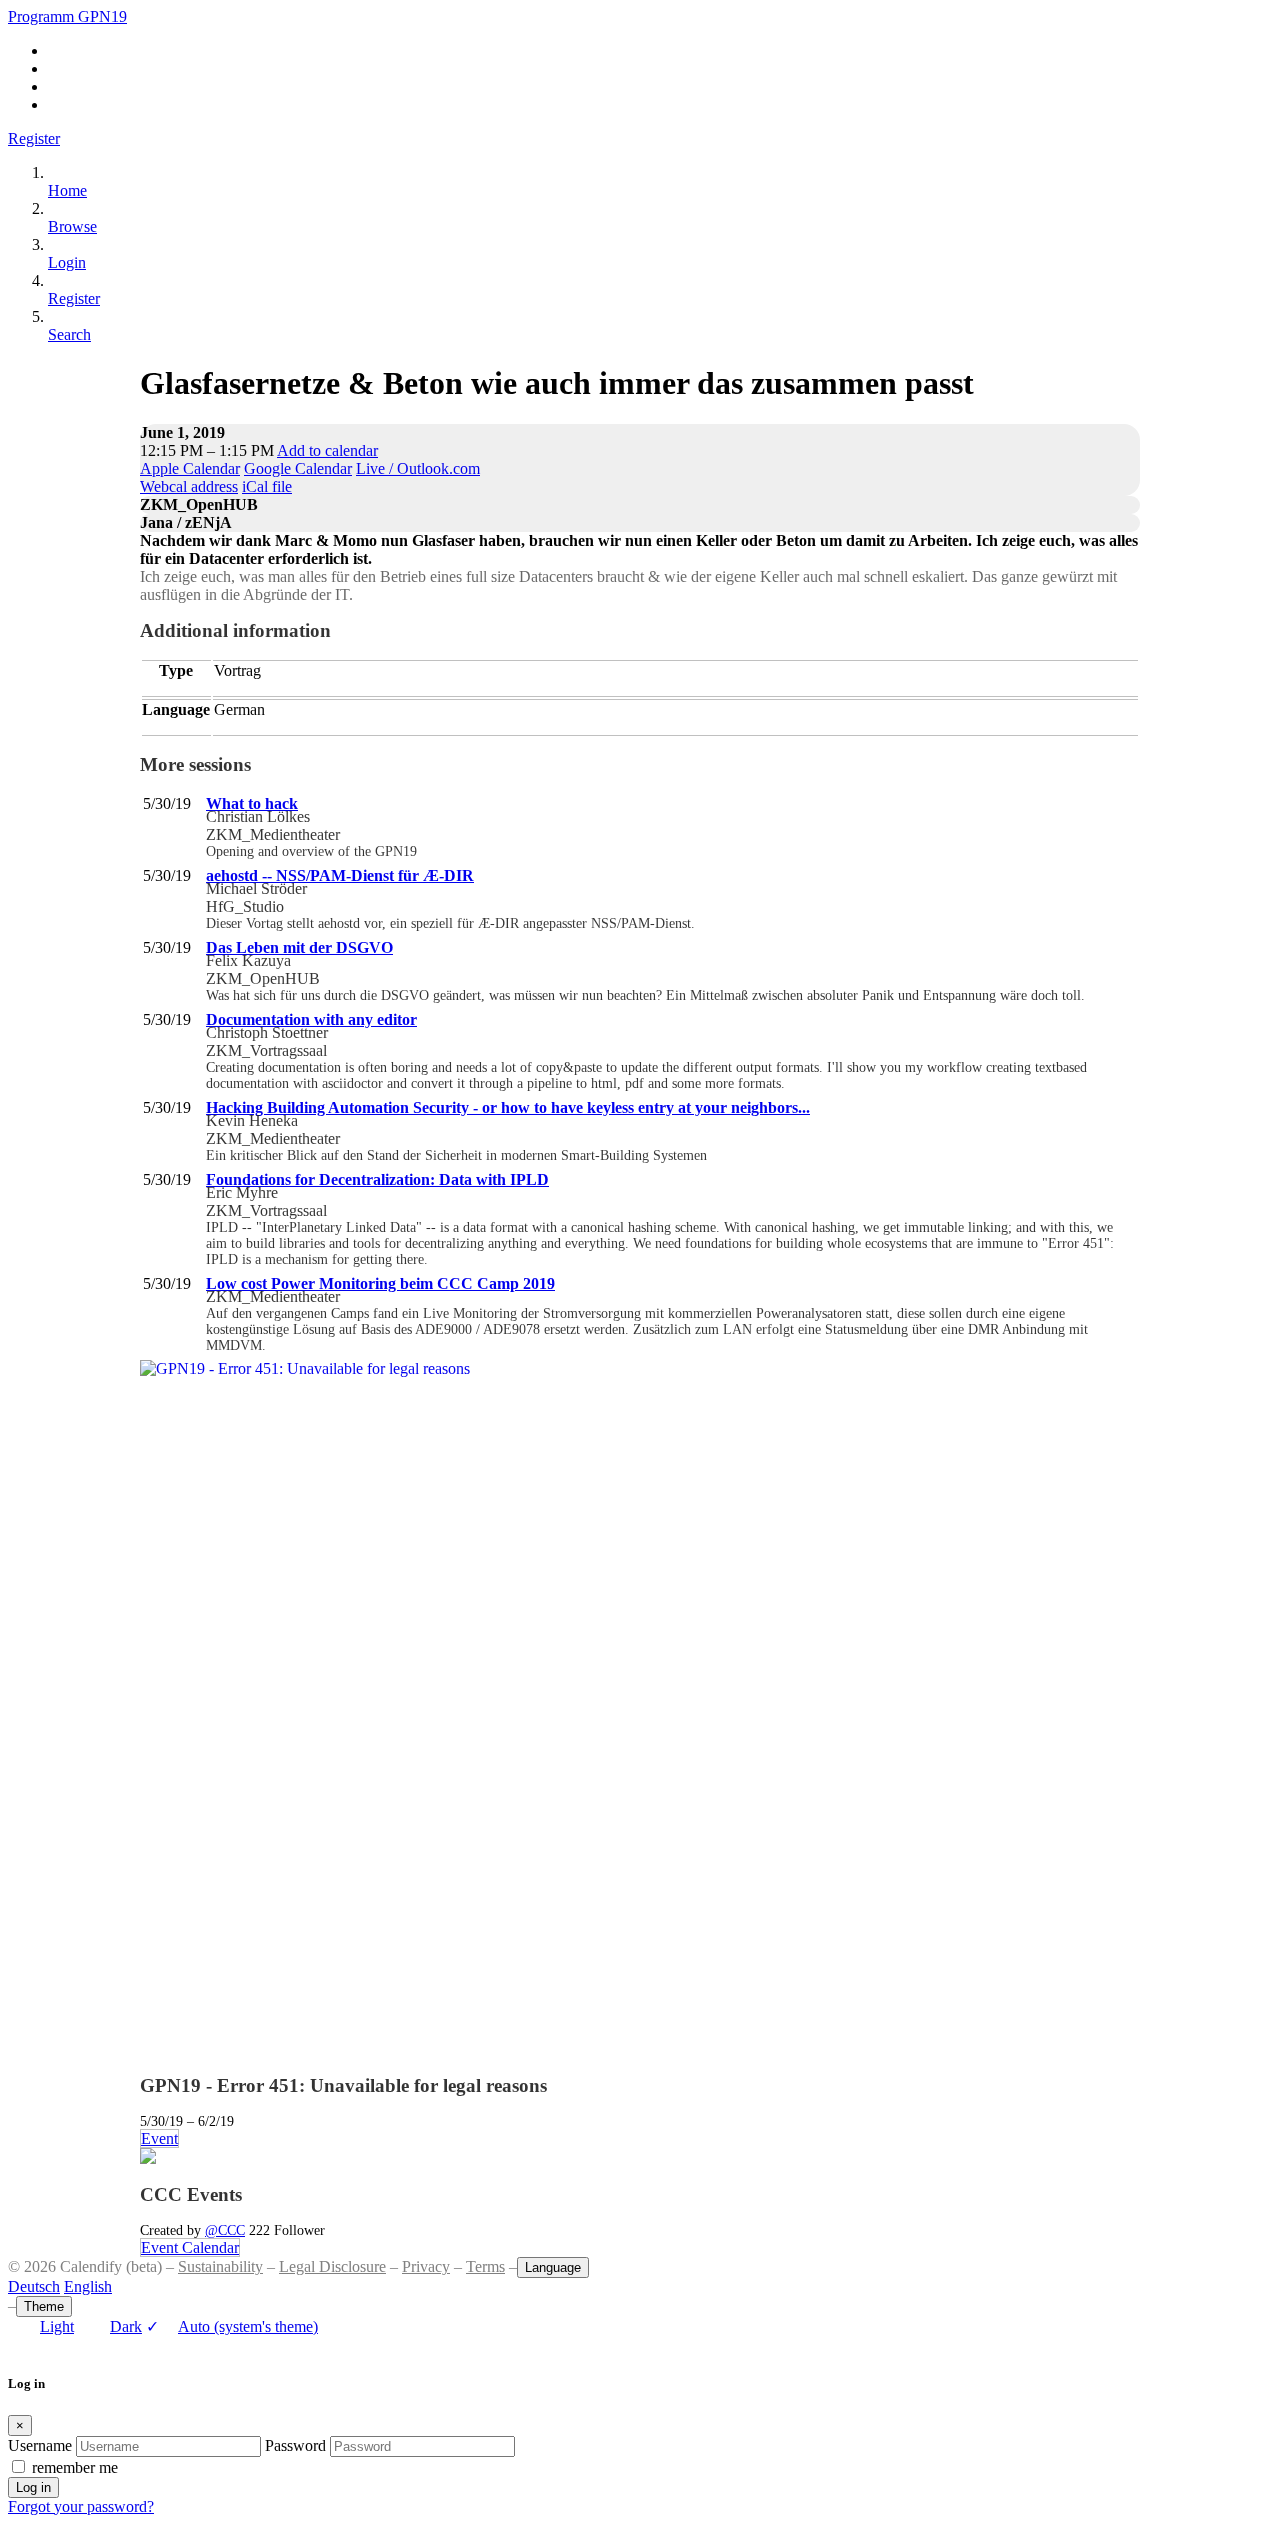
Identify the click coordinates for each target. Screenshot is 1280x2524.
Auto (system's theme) (232, 2326)
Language (553, 2267)
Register (34, 138)
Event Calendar (190, 2247)
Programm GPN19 (67, 16)
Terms (485, 2266)
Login (67, 262)
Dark (126, 2326)
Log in (33, 2487)
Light (57, 2326)
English (88, 2286)
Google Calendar (298, 468)
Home (67, 190)
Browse (72, 226)
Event (159, 2138)
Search (69, 334)
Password (295, 2445)
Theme (44, 2306)
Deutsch (34, 2286)
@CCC (225, 2230)
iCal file (267, 486)
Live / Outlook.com (418, 468)
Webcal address (189, 486)
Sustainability (220, 2266)
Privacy (426, 2266)
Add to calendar (327, 450)
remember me (75, 2467)
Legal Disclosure (332, 2266)
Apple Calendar (190, 468)
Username (40, 2445)
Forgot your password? (81, 2506)
